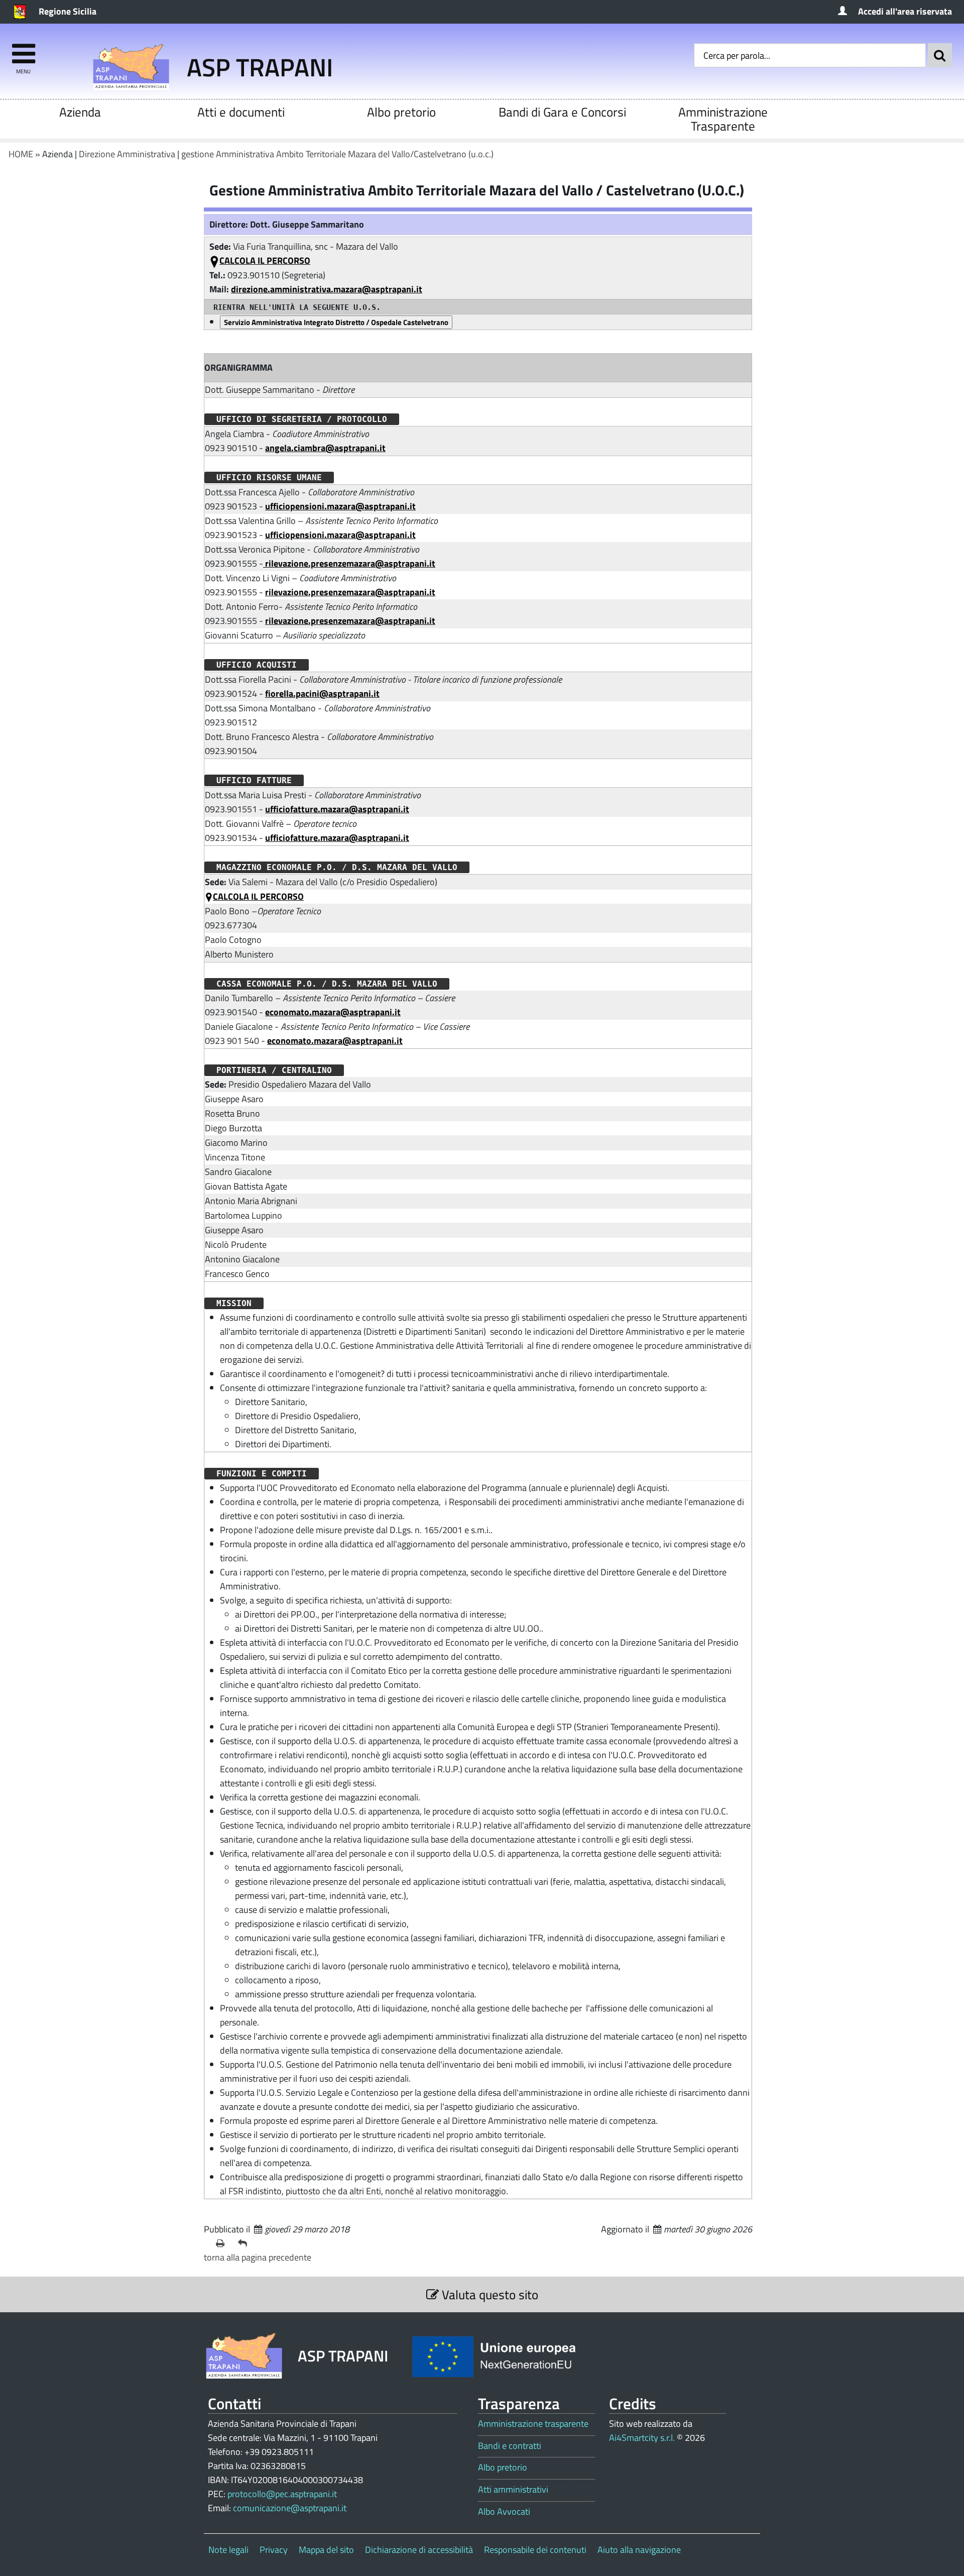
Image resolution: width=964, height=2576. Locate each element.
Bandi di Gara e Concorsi (562, 112)
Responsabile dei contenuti (535, 2550)
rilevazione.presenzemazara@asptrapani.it (349, 563)
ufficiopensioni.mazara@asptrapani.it (340, 506)
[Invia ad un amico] (245, 2243)
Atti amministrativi (513, 2490)
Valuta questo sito (489, 2294)
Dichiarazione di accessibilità (419, 2550)
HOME (21, 154)
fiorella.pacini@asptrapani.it (322, 693)
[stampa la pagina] (223, 2243)
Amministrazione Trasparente (723, 119)
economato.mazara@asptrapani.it (333, 1012)
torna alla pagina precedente (258, 2257)
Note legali (228, 2550)
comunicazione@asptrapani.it (290, 2508)
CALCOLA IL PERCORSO (265, 260)
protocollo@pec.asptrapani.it (282, 2494)
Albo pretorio (401, 112)
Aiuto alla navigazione (639, 2550)
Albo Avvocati (504, 2512)
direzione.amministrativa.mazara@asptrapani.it (327, 289)
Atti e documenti (241, 112)
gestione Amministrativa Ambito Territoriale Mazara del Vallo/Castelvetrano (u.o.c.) (337, 154)
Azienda (80, 112)
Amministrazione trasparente (533, 2424)
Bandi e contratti (510, 2446)
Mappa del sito (326, 2550)
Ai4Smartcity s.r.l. (642, 2438)
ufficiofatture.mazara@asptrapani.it (337, 809)
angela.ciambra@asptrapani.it (325, 448)
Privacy (274, 2550)
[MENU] (23, 49)
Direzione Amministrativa (127, 154)
